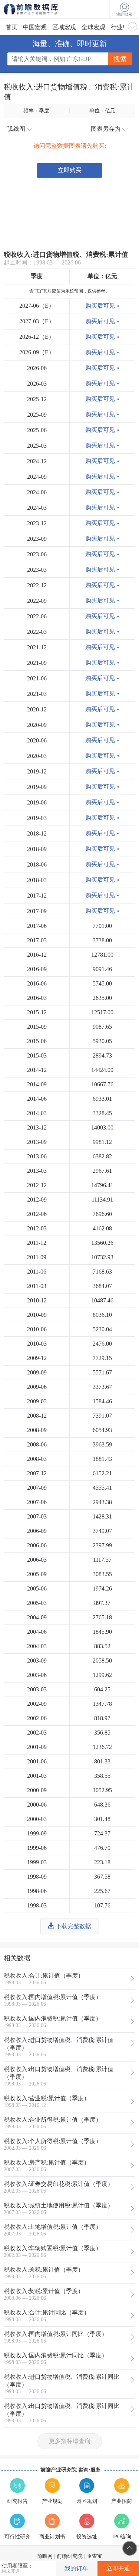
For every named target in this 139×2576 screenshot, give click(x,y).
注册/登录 (124, 14)
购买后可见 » (102, 306)
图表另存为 (106, 129)
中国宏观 (35, 27)
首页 (11, 27)
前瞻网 (45, 2556)
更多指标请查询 (70, 2441)
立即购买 (70, 170)
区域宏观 (64, 27)
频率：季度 (36, 110)
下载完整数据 (73, 1926)
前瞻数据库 (41, 9)
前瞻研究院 (70, 2556)
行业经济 (123, 27)
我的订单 (76, 2568)
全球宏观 (93, 27)
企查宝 (95, 2556)
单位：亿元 (102, 110)
